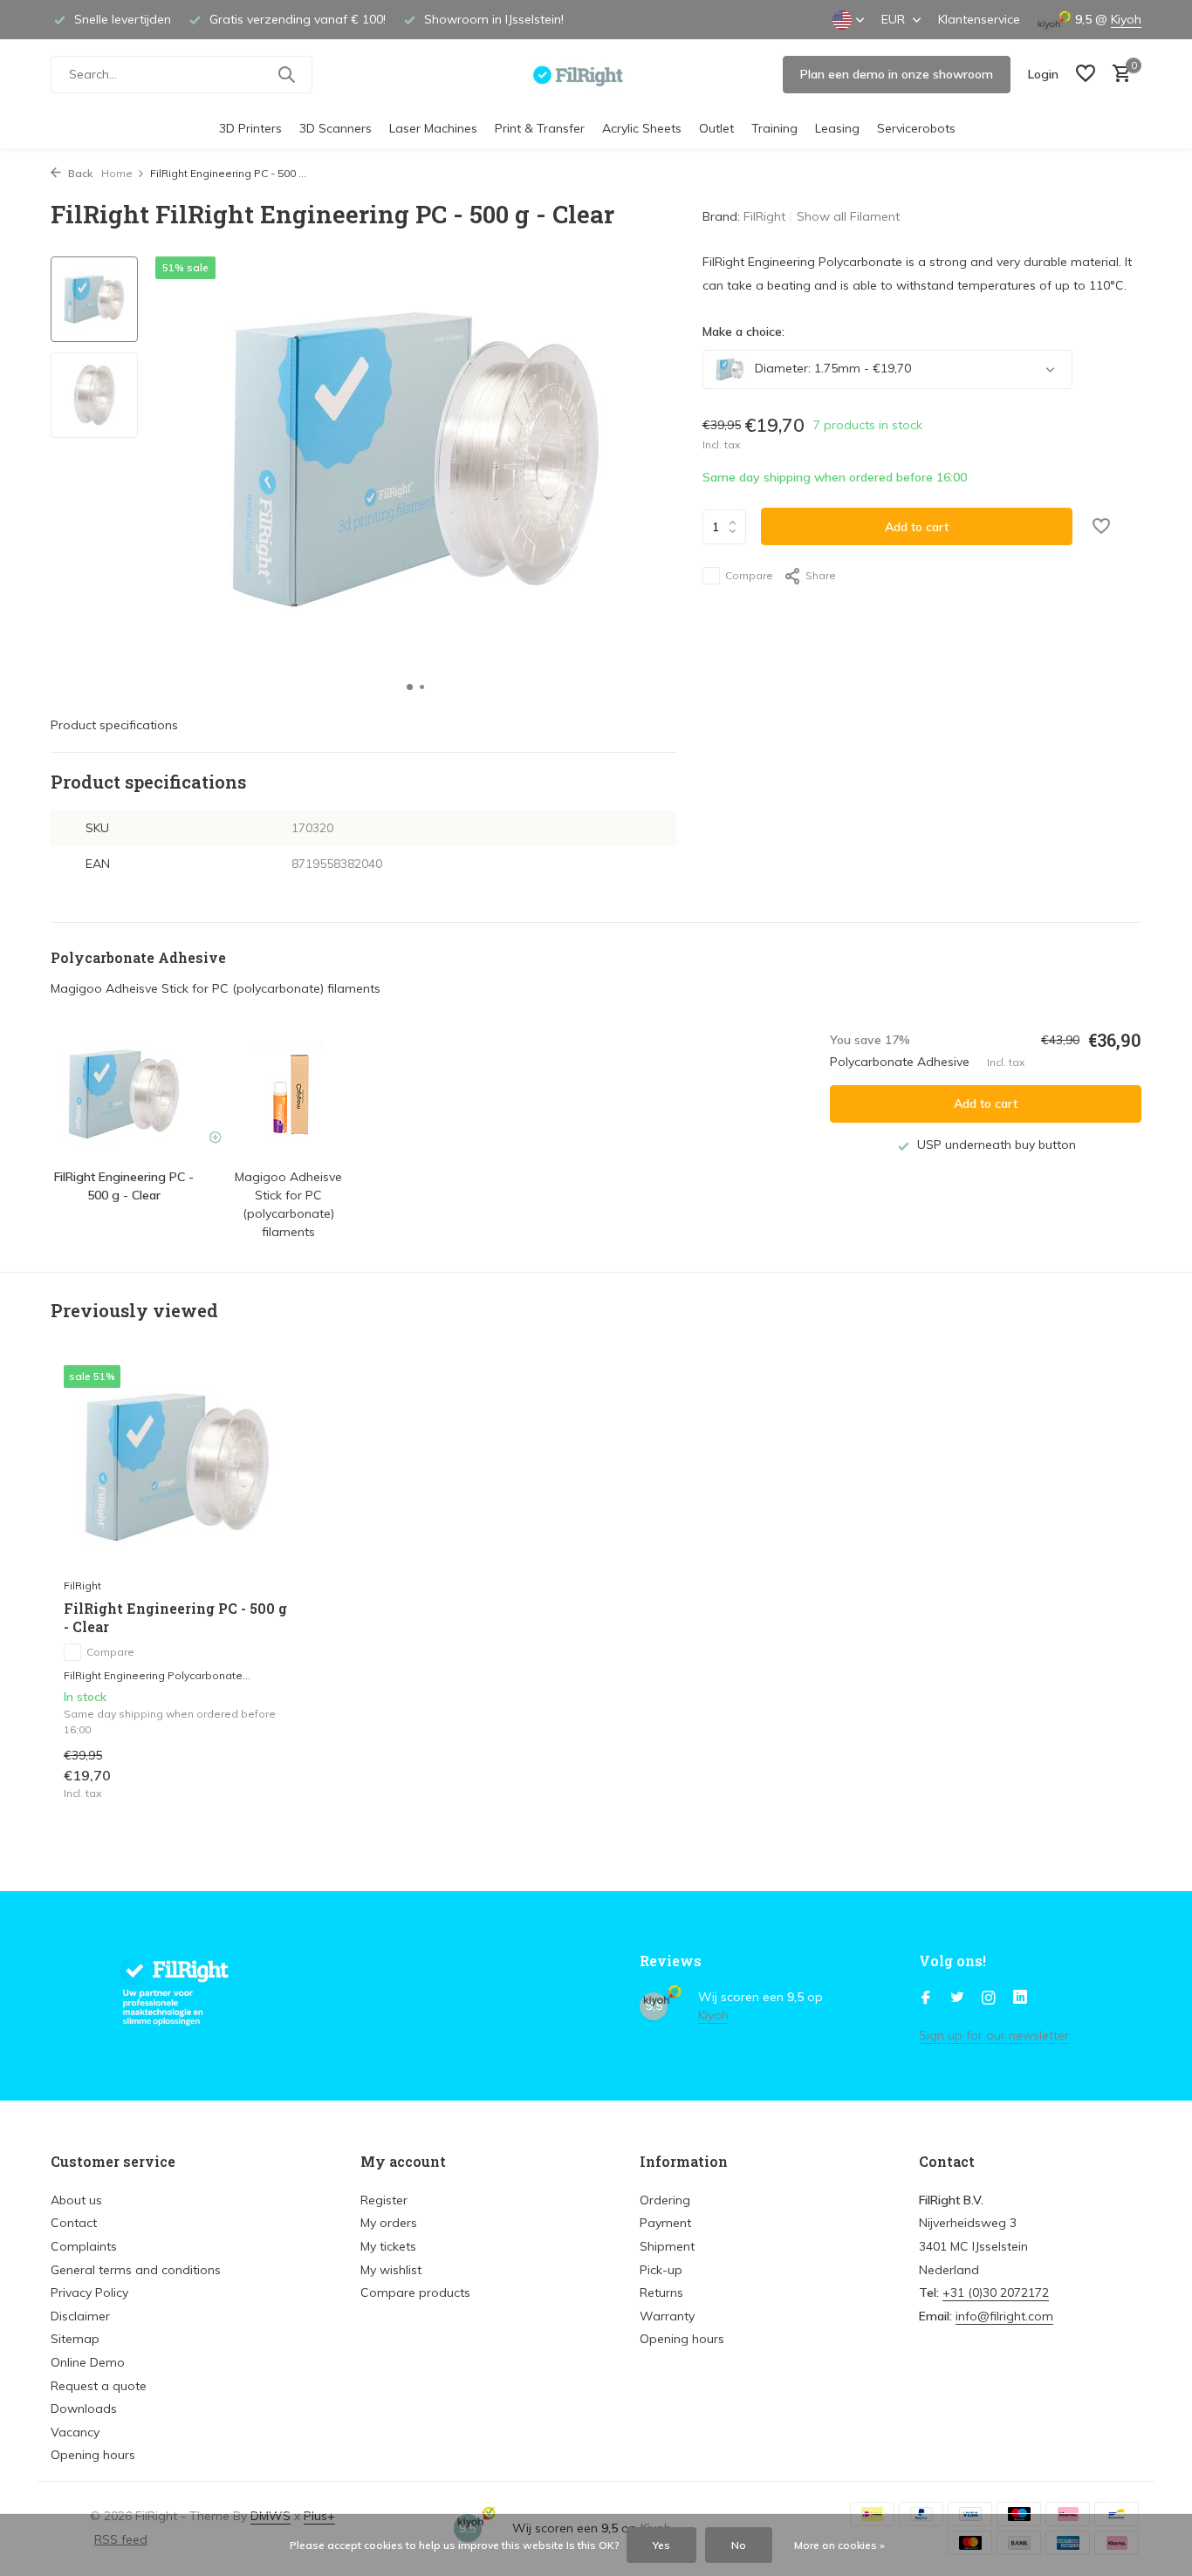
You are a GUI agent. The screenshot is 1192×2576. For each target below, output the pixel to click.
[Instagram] (989, 1999)
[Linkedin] (1020, 1999)
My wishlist (391, 2270)
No (739, 2545)
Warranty (667, 2316)
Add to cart (917, 527)
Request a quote (99, 2386)
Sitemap (75, 2339)
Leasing (837, 128)
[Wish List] (1086, 75)
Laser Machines (433, 128)
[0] (1117, 75)
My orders (389, 2223)
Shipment (667, 2246)
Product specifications (114, 725)
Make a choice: (743, 331)
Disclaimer (80, 2316)
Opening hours (93, 2455)
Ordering (665, 2200)
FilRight (764, 216)
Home (117, 173)
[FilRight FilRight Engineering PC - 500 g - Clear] (177, 1467)
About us (76, 2200)
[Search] (286, 74)
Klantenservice (979, 19)
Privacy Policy (89, 2292)
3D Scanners (336, 128)
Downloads (84, 2409)
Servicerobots (916, 128)
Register (384, 2200)
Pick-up (661, 2270)
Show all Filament (848, 216)
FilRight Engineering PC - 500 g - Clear (175, 1618)
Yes (661, 2545)
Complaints (84, 2246)
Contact (74, 2223)
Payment (665, 2223)
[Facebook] (926, 1999)
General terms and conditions (136, 2270)
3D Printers (250, 128)
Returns (661, 2292)
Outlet (716, 128)
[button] (410, 687)
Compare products (415, 2292)
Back (79, 173)
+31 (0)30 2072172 (996, 2292)
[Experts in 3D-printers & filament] (596, 74)
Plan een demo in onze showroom (897, 74)
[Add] (260, 1783)
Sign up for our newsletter (994, 2035)
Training (774, 128)
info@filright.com (1004, 2316)
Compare (749, 575)
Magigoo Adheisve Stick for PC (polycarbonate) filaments (216, 988)
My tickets (388, 2246)
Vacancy (75, 2432)
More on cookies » (839, 2545)
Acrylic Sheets (642, 128)
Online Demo (88, 2362)
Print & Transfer (540, 128)
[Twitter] (957, 1999)
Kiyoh (1126, 19)
